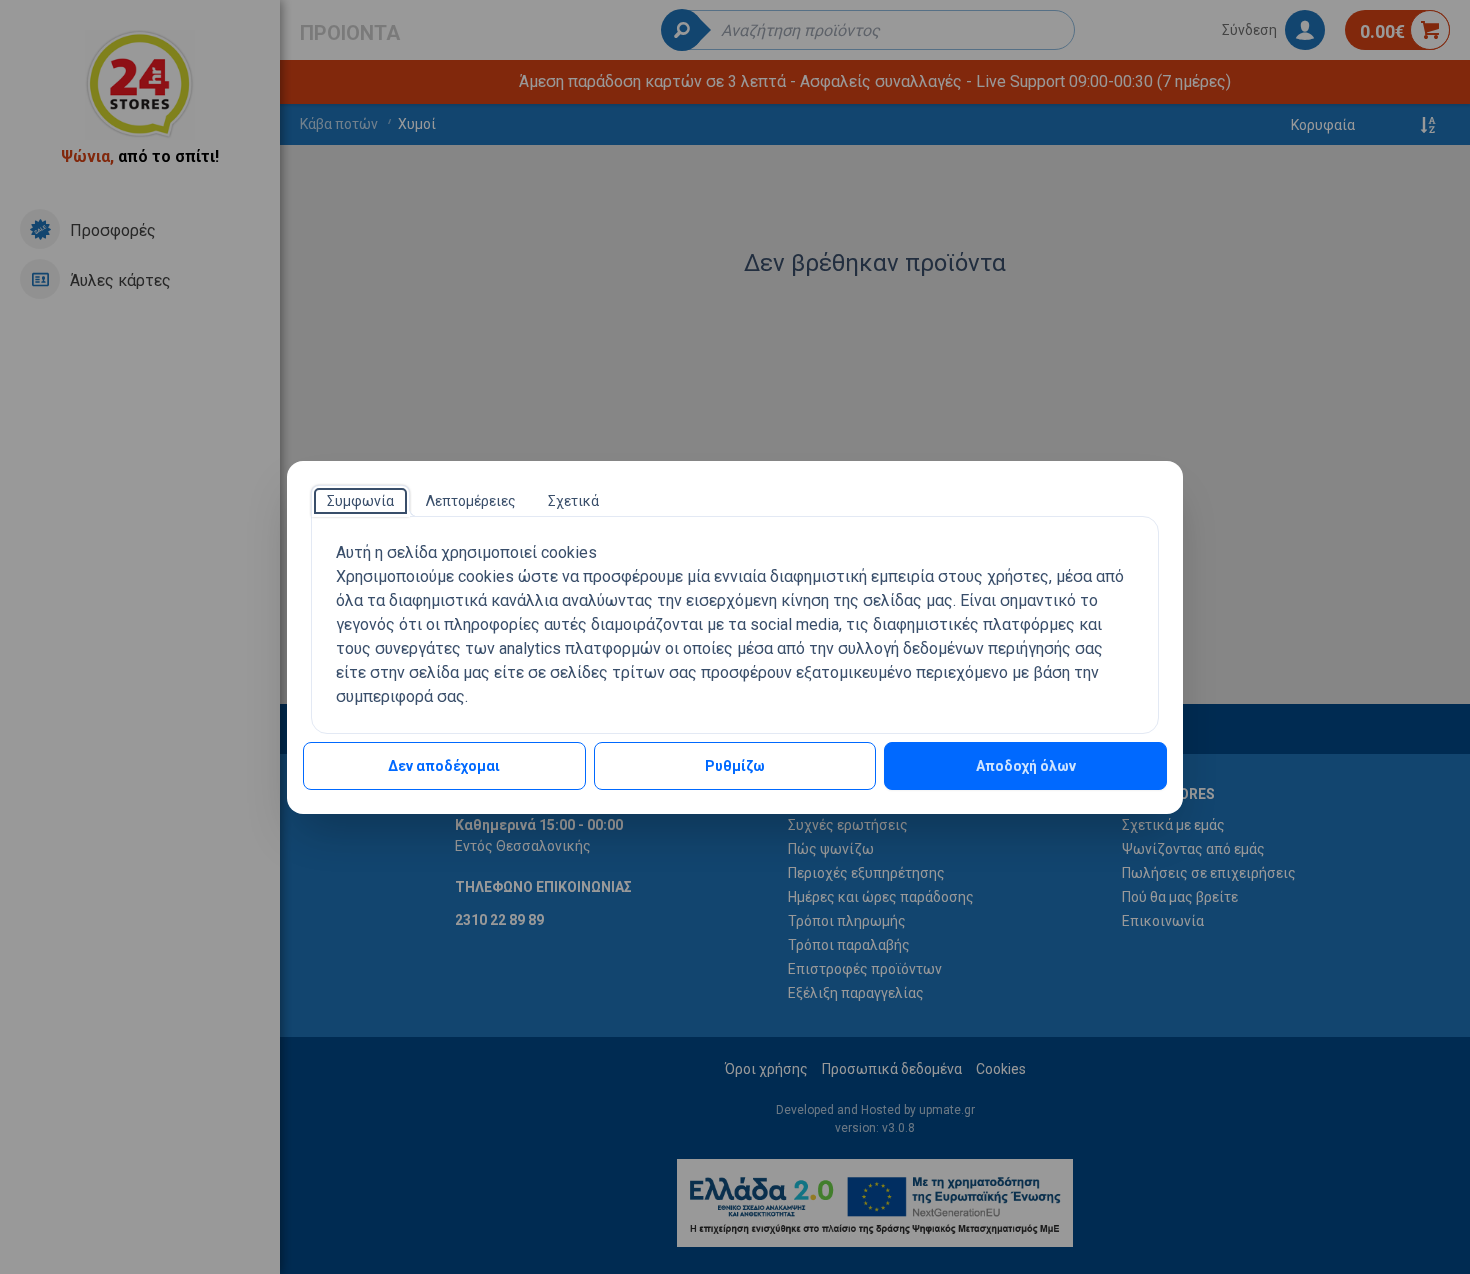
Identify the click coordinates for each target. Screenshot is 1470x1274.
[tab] (360, 501)
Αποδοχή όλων (1026, 766)
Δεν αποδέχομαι (444, 766)
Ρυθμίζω (735, 766)
